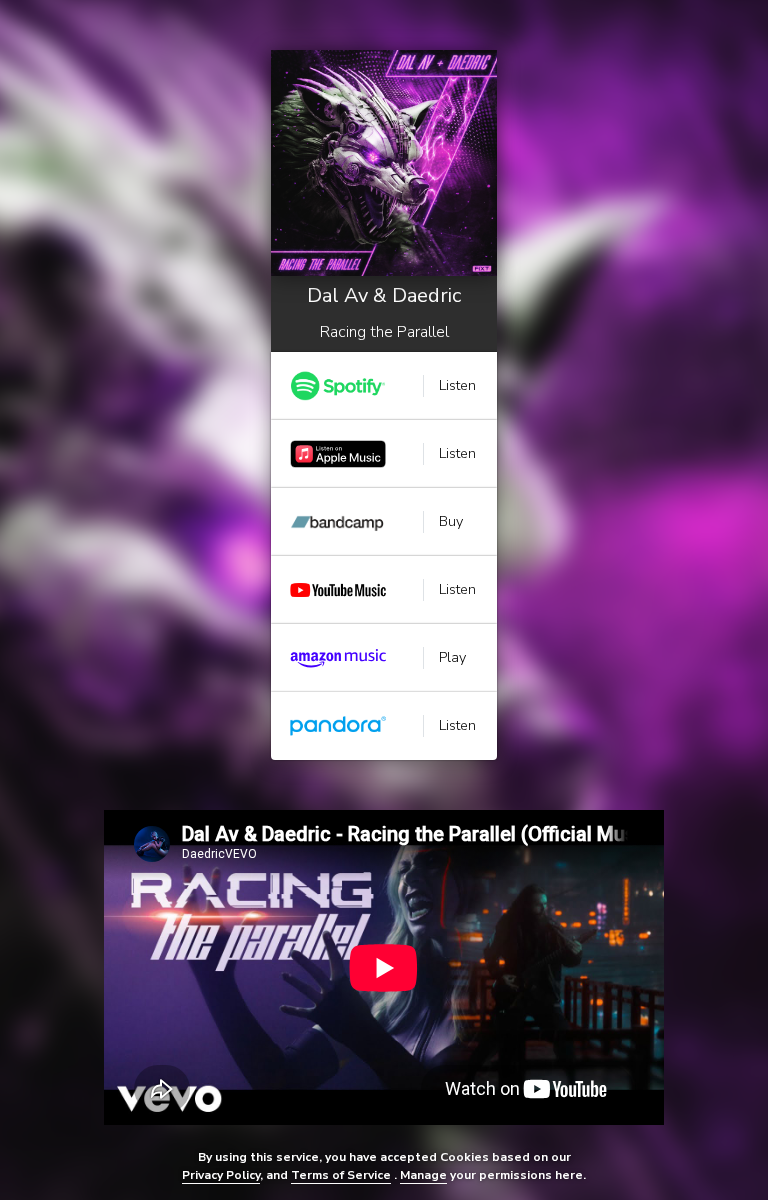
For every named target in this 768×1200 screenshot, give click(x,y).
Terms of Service (341, 1175)
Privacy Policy (221, 1175)
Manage (423, 1175)
